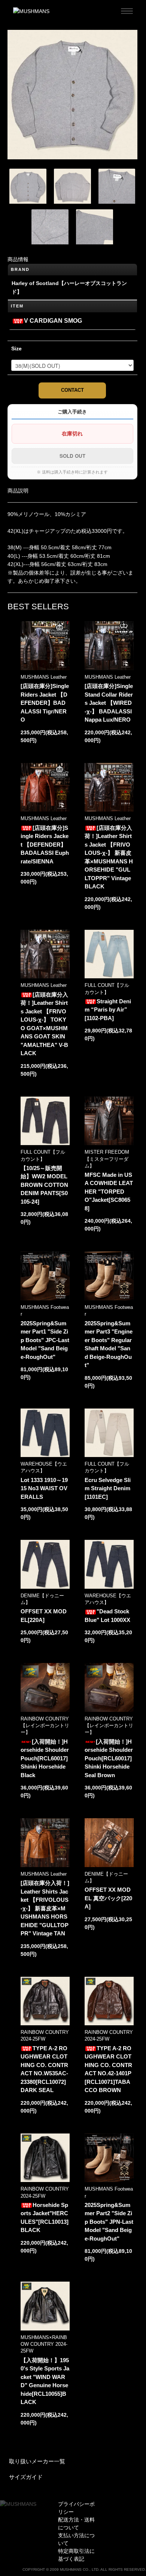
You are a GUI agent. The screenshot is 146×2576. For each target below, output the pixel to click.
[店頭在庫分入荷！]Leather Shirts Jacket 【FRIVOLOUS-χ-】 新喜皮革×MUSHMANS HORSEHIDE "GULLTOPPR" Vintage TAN (45, 1908)
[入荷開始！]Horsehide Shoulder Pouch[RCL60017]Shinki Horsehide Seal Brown (109, 1758)
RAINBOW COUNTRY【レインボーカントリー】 (45, 1725)
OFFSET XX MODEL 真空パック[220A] (108, 1898)
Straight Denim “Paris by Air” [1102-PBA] (108, 1010)
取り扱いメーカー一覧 (37, 2461)
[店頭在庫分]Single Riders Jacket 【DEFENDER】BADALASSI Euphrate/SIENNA (45, 845)
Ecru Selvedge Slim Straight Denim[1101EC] (108, 1488)
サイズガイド (26, 2477)
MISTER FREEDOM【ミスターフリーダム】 (107, 1159)
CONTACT (72, 390)
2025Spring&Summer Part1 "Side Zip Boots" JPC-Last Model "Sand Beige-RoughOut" (45, 1340)
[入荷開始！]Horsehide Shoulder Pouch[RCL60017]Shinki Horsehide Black (45, 1758)
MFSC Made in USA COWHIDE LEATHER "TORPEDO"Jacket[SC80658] (109, 1192)
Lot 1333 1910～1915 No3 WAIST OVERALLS (44, 1488)
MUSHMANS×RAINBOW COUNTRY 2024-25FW (44, 2344)
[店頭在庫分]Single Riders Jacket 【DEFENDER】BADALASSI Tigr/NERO (45, 703)
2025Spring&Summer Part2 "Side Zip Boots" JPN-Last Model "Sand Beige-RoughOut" (109, 2222)
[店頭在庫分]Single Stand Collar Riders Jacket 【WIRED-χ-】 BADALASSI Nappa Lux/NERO (109, 703)
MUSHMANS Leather (44, 677)
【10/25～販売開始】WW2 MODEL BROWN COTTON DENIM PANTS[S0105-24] (44, 1185)
